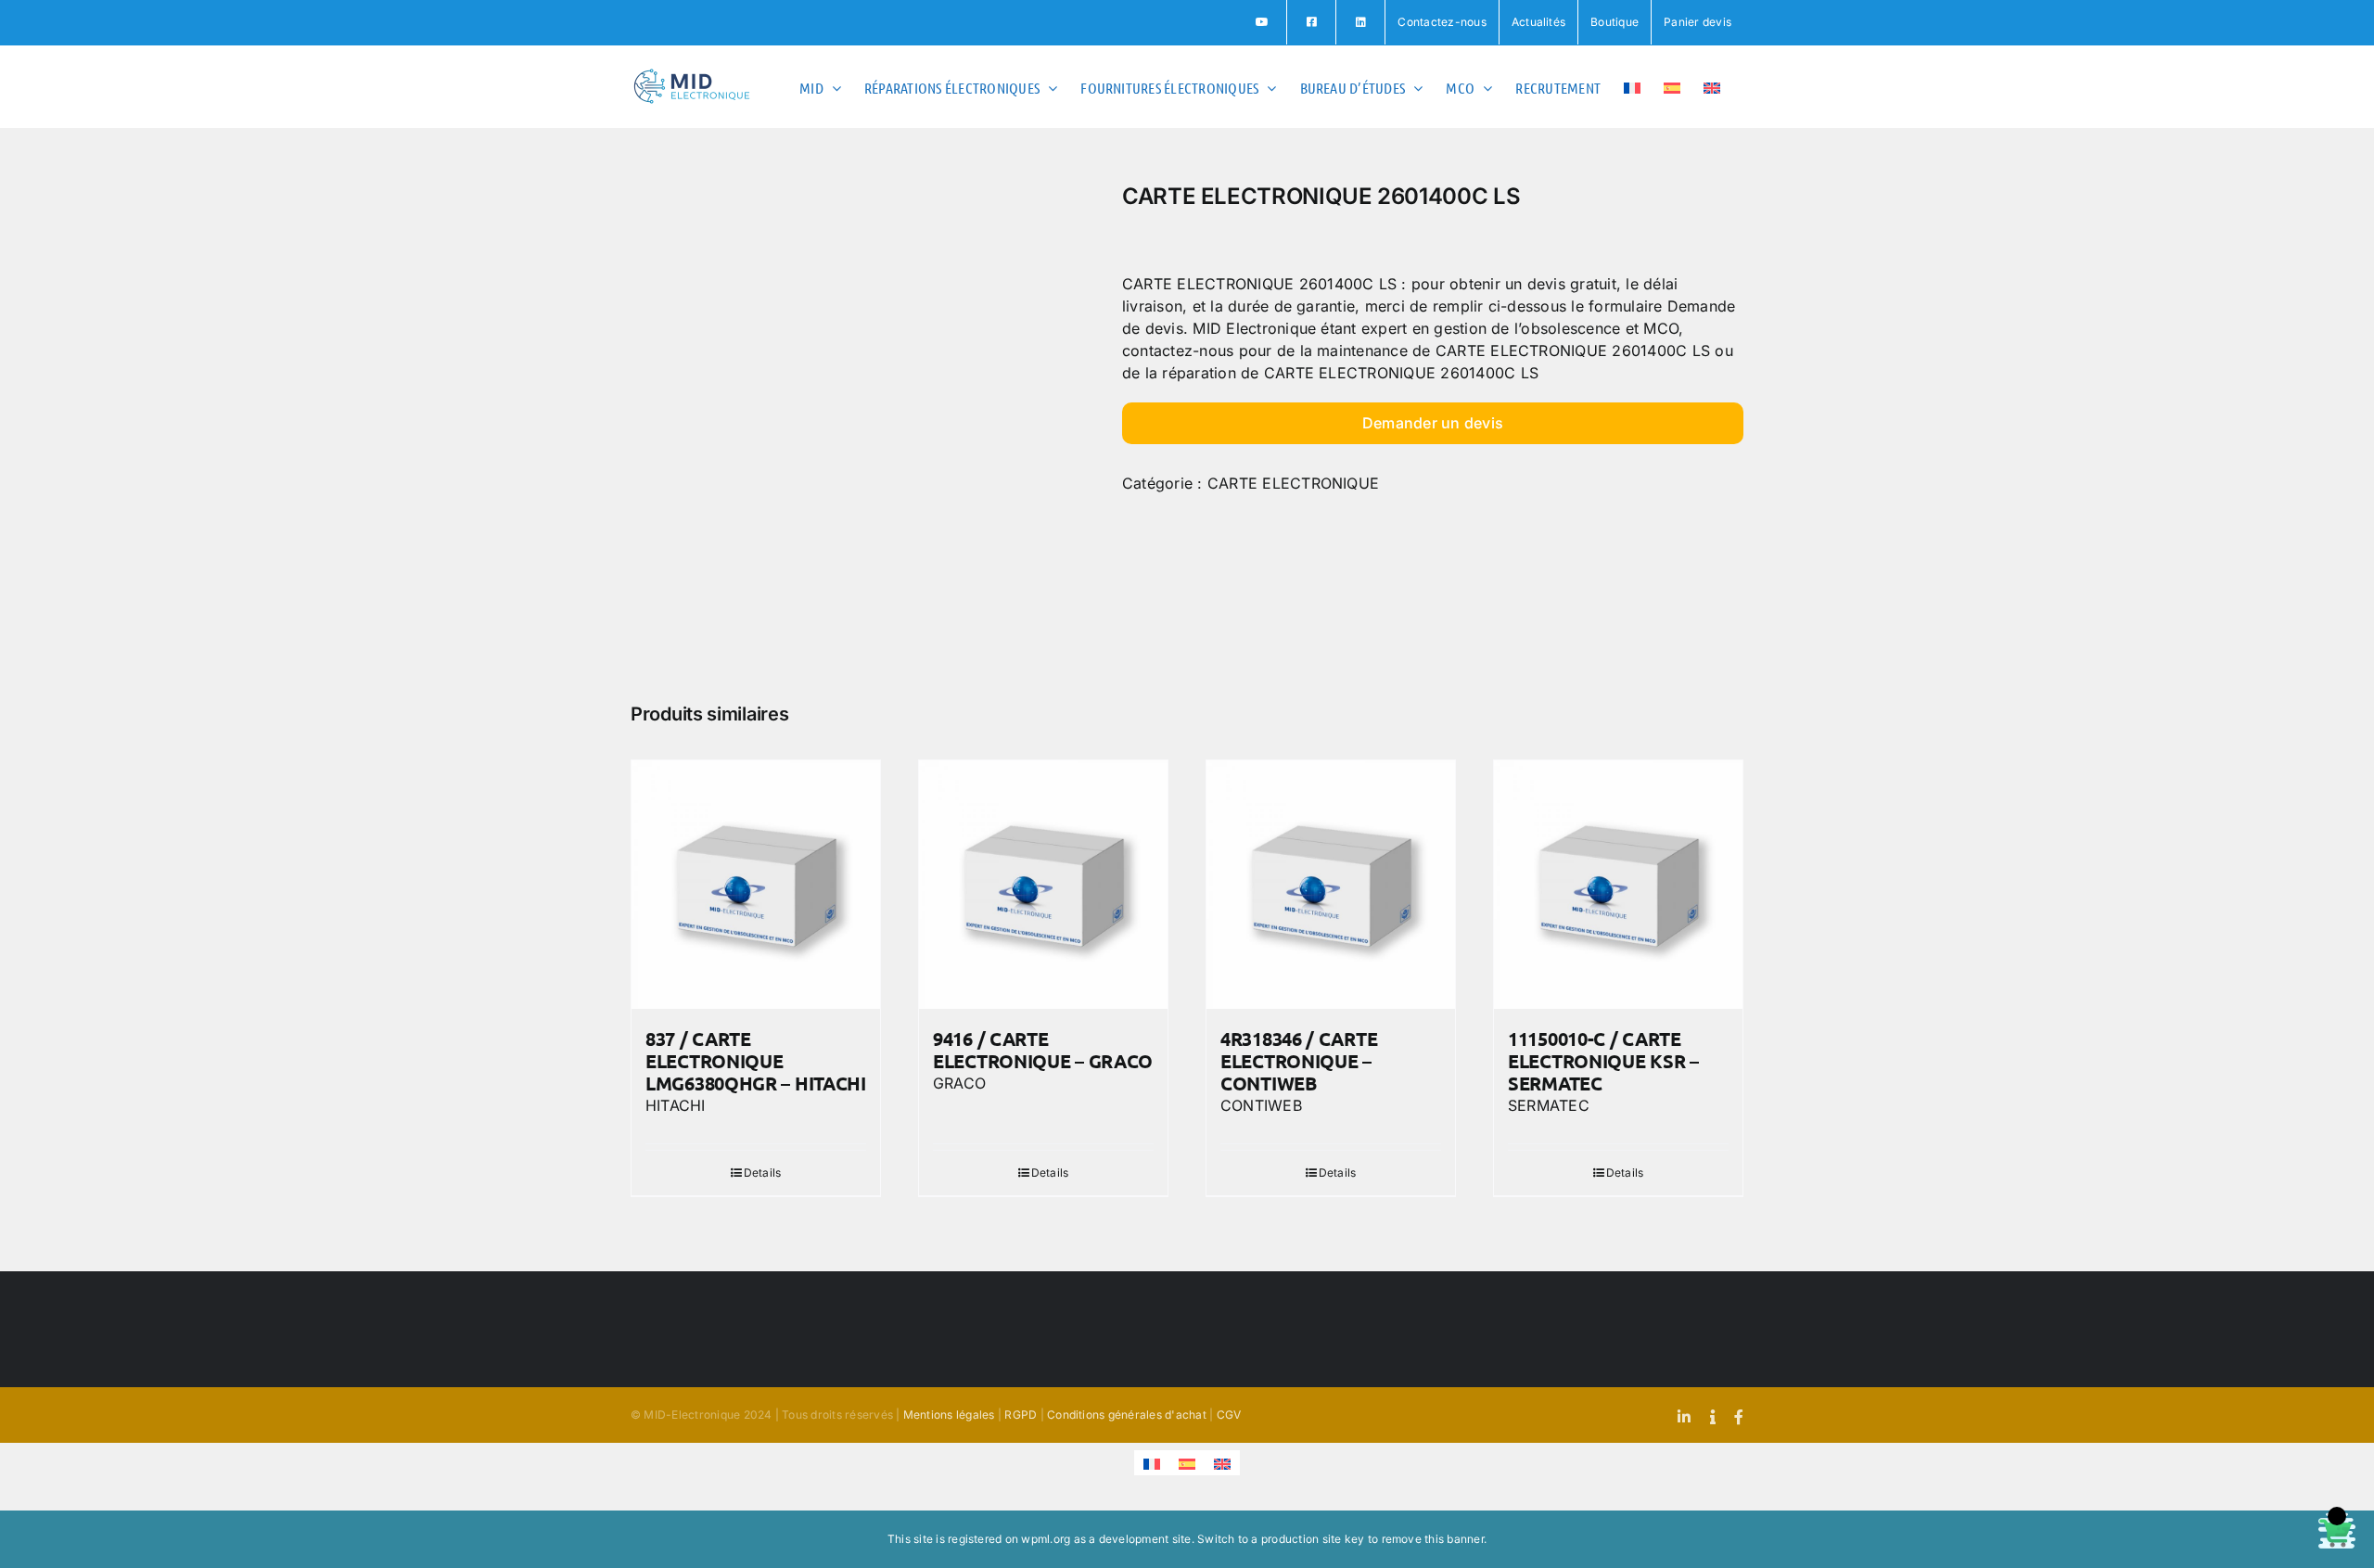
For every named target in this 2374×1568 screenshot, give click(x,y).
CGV (1229, 1415)
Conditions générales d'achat (1127, 1415)
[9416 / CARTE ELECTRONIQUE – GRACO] (1043, 885)
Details (763, 1173)
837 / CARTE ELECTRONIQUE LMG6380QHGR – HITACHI (756, 1061)
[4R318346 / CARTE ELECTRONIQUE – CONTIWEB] (1331, 885)
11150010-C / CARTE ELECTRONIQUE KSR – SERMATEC (1603, 1061)
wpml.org (1046, 1539)
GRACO (959, 1083)
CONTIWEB (1261, 1105)
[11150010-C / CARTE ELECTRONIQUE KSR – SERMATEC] (1618, 885)
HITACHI (676, 1105)
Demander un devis (1433, 423)
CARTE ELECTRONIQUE (1293, 483)
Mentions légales (949, 1415)
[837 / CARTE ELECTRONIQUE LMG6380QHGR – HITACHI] (756, 885)
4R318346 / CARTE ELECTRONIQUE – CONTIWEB (1299, 1061)
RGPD (1021, 1415)
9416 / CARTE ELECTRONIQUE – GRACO (1043, 1050)
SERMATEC (1549, 1105)
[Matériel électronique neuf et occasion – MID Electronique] (862, 415)
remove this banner (1433, 1539)
